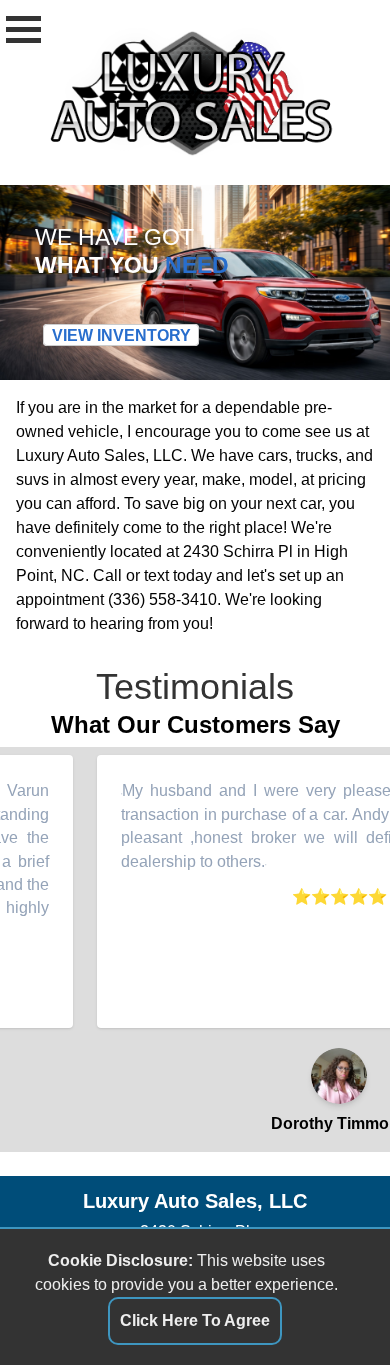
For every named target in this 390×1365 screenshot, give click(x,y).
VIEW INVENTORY (121, 335)
